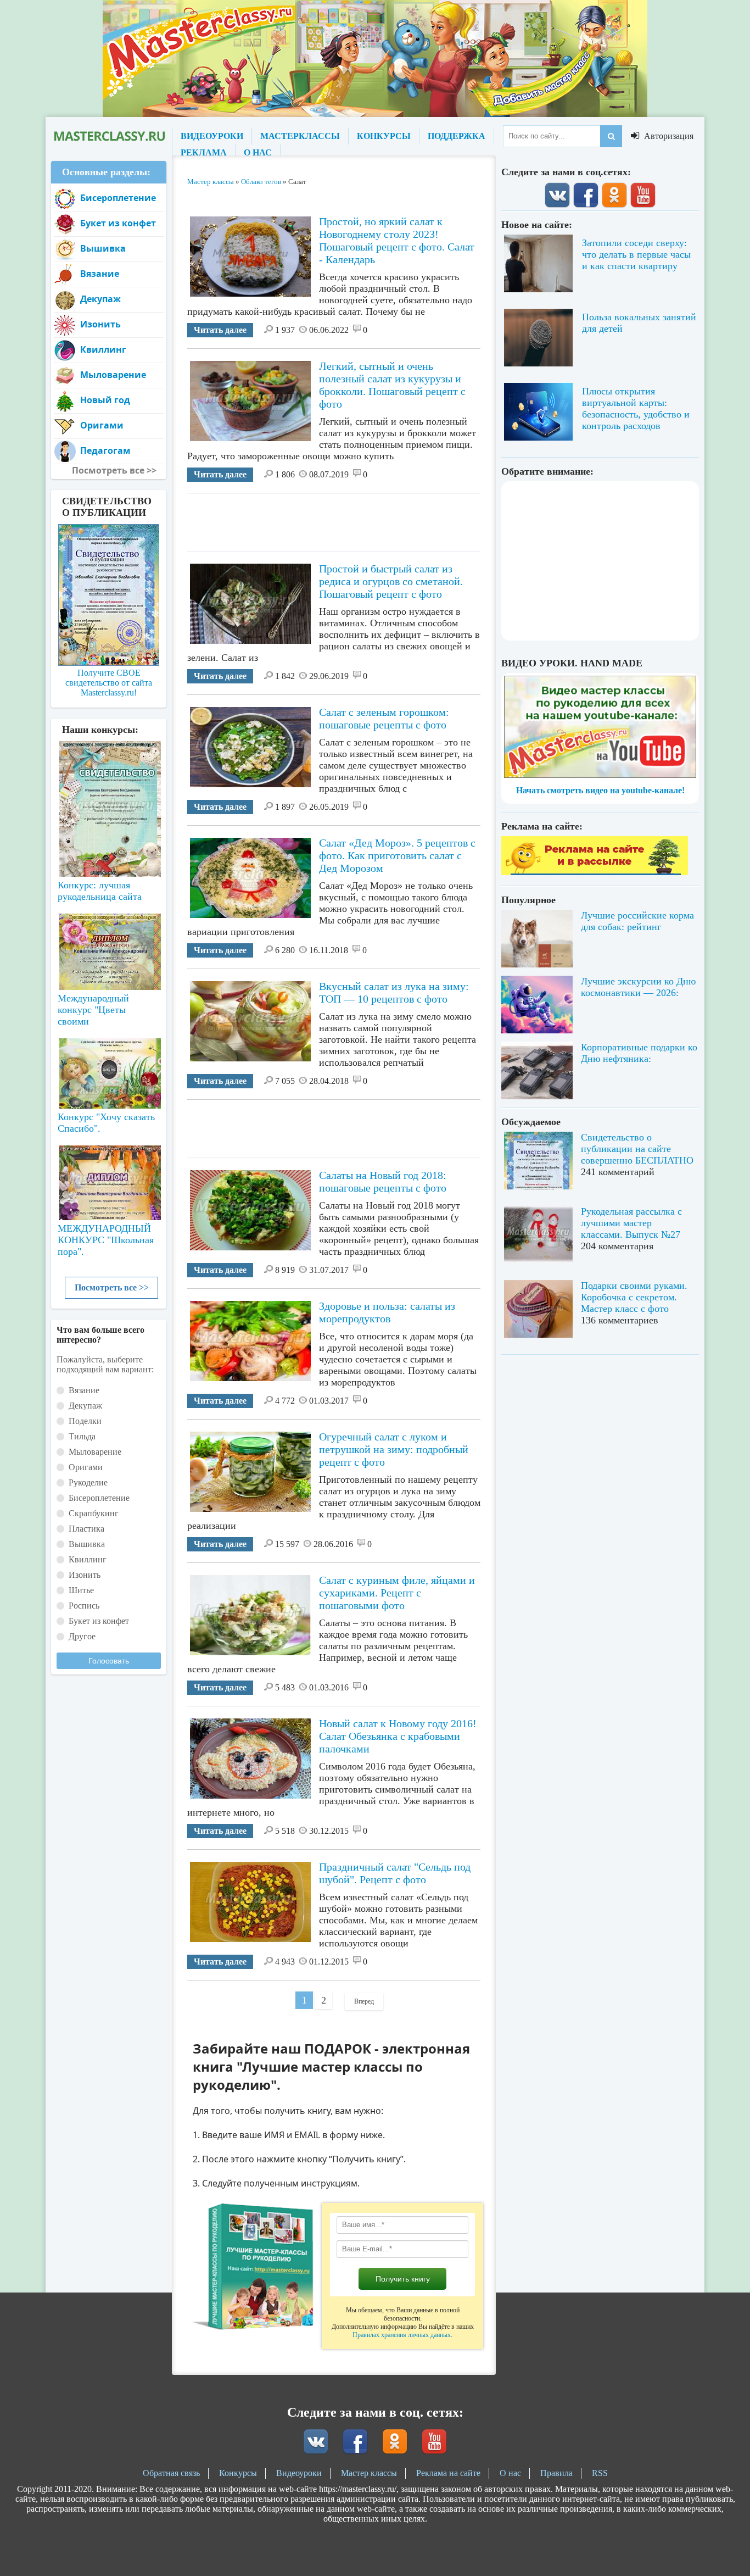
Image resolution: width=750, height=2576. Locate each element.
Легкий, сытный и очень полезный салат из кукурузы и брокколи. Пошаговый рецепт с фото (392, 385)
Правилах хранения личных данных (402, 2335)
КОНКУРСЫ (384, 136)
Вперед (364, 2001)
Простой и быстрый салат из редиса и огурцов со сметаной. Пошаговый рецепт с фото (391, 581)
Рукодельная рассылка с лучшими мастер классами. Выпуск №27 (631, 1223)
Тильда (82, 1436)
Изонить (100, 324)
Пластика (86, 1529)
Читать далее (220, 330)
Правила (556, 2473)
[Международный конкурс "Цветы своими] (109, 947)
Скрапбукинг (94, 1513)
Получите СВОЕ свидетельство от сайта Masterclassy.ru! (109, 683)
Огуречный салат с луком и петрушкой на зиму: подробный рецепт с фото (394, 1449)
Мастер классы (369, 2473)
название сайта (109, 136)
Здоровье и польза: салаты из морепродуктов (387, 1312)
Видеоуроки (299, 2473)
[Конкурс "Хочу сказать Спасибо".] (109, 1071)
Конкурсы (238, 2473)
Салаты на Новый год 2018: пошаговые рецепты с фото (383, 1181)
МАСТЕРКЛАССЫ (300, 136)
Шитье (81, 1590)
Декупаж (100, 299)
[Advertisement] (387, 518)
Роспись (84, 1606)
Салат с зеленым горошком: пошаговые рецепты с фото (384, 718)
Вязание (100, 274)
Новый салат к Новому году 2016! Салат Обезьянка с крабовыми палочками (398, 1736)
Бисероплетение (118, 198)
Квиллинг (103, 349)
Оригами (102, 425)
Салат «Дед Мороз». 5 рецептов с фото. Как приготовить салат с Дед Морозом (397, 855)
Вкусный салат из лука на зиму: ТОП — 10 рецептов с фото (394, 992)
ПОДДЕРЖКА (457, 136)
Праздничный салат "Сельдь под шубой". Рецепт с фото (395, 1873)
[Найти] (611, 136)
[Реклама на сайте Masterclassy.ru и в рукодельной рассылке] (595, 872)
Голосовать (109, 1661)
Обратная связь (171, 2473)
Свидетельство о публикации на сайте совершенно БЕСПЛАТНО (637, 1149)
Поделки (85, 1421)
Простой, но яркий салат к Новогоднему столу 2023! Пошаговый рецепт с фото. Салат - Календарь (397, 240)
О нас (510, 2473)
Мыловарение (113, 375)
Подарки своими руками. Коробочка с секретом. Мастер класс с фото (634, 1297)
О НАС (258, 152)
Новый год (105, 400)
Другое (82, 1636)
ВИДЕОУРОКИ (212, 136)
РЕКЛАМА (204, 152)
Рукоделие (88, 1482)
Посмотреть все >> (112, 1287)
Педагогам (105, 450)
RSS (600, 2473)
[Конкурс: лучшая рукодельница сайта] (109, 774)
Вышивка (103, 248)
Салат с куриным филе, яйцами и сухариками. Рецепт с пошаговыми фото (397, 1593)
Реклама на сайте (448, 2473)
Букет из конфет (118, 223)
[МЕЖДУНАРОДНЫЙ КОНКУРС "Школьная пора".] (109, 1178)
